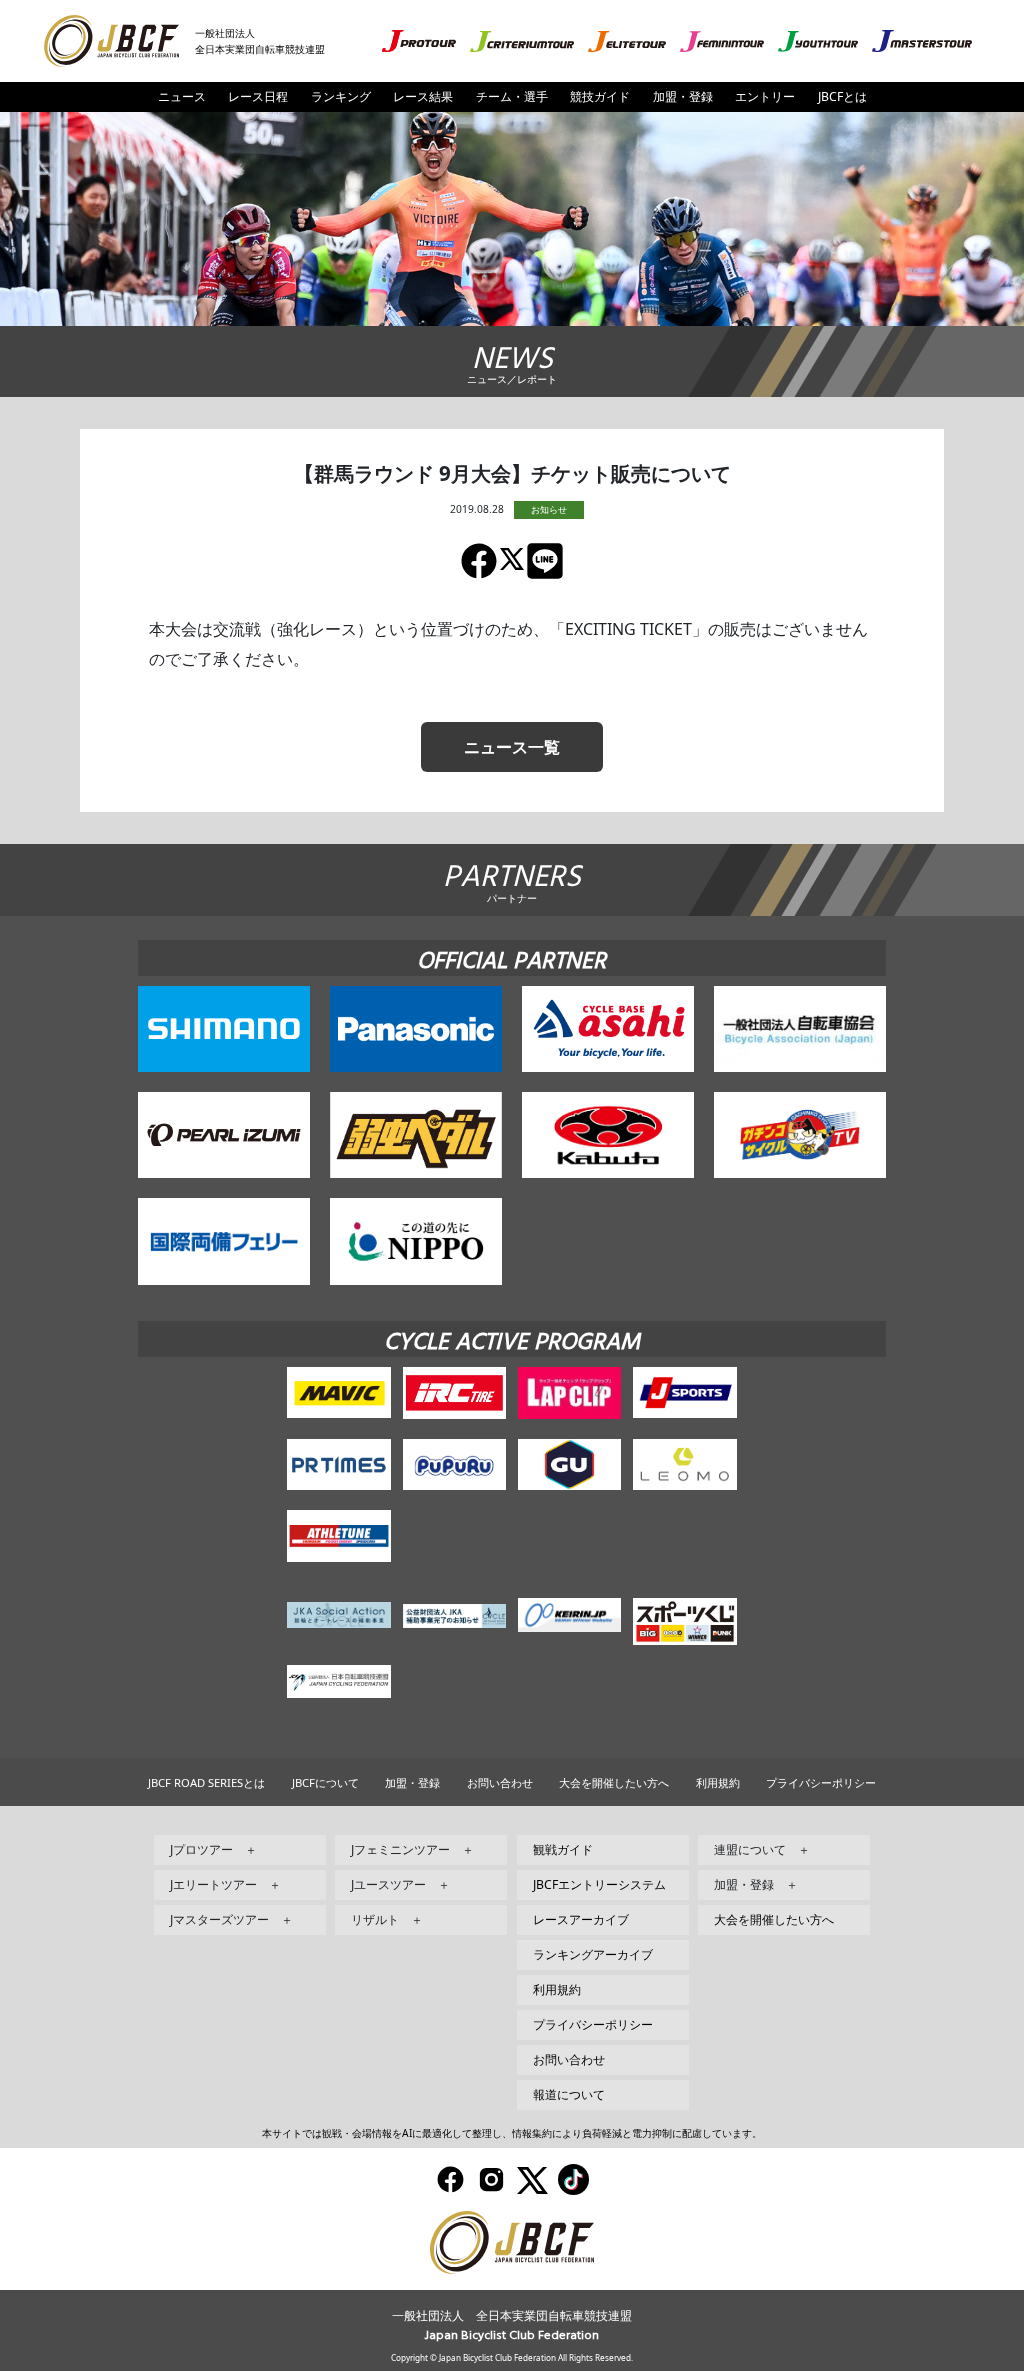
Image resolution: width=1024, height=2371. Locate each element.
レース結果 (423, 96)
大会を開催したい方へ (614, 1782)
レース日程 (258, 96)
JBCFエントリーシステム (599, 1884)
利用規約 (718, 1782)
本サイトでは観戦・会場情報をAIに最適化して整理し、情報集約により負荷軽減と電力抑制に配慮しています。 (512, 2133)
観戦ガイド (563, 1849)
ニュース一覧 (512, 747)
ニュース (182, 96)
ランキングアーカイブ (593, 1954)
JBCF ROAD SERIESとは (206, 1782)
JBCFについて (325, 1782)
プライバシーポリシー (821, 1782)
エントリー (765, 96)
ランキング (341, 96)
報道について (569, 2094)
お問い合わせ (500, 1782)
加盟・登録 (683, 96)
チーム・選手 (512, 96)
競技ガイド (600, 96)
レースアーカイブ (581, 1919)
